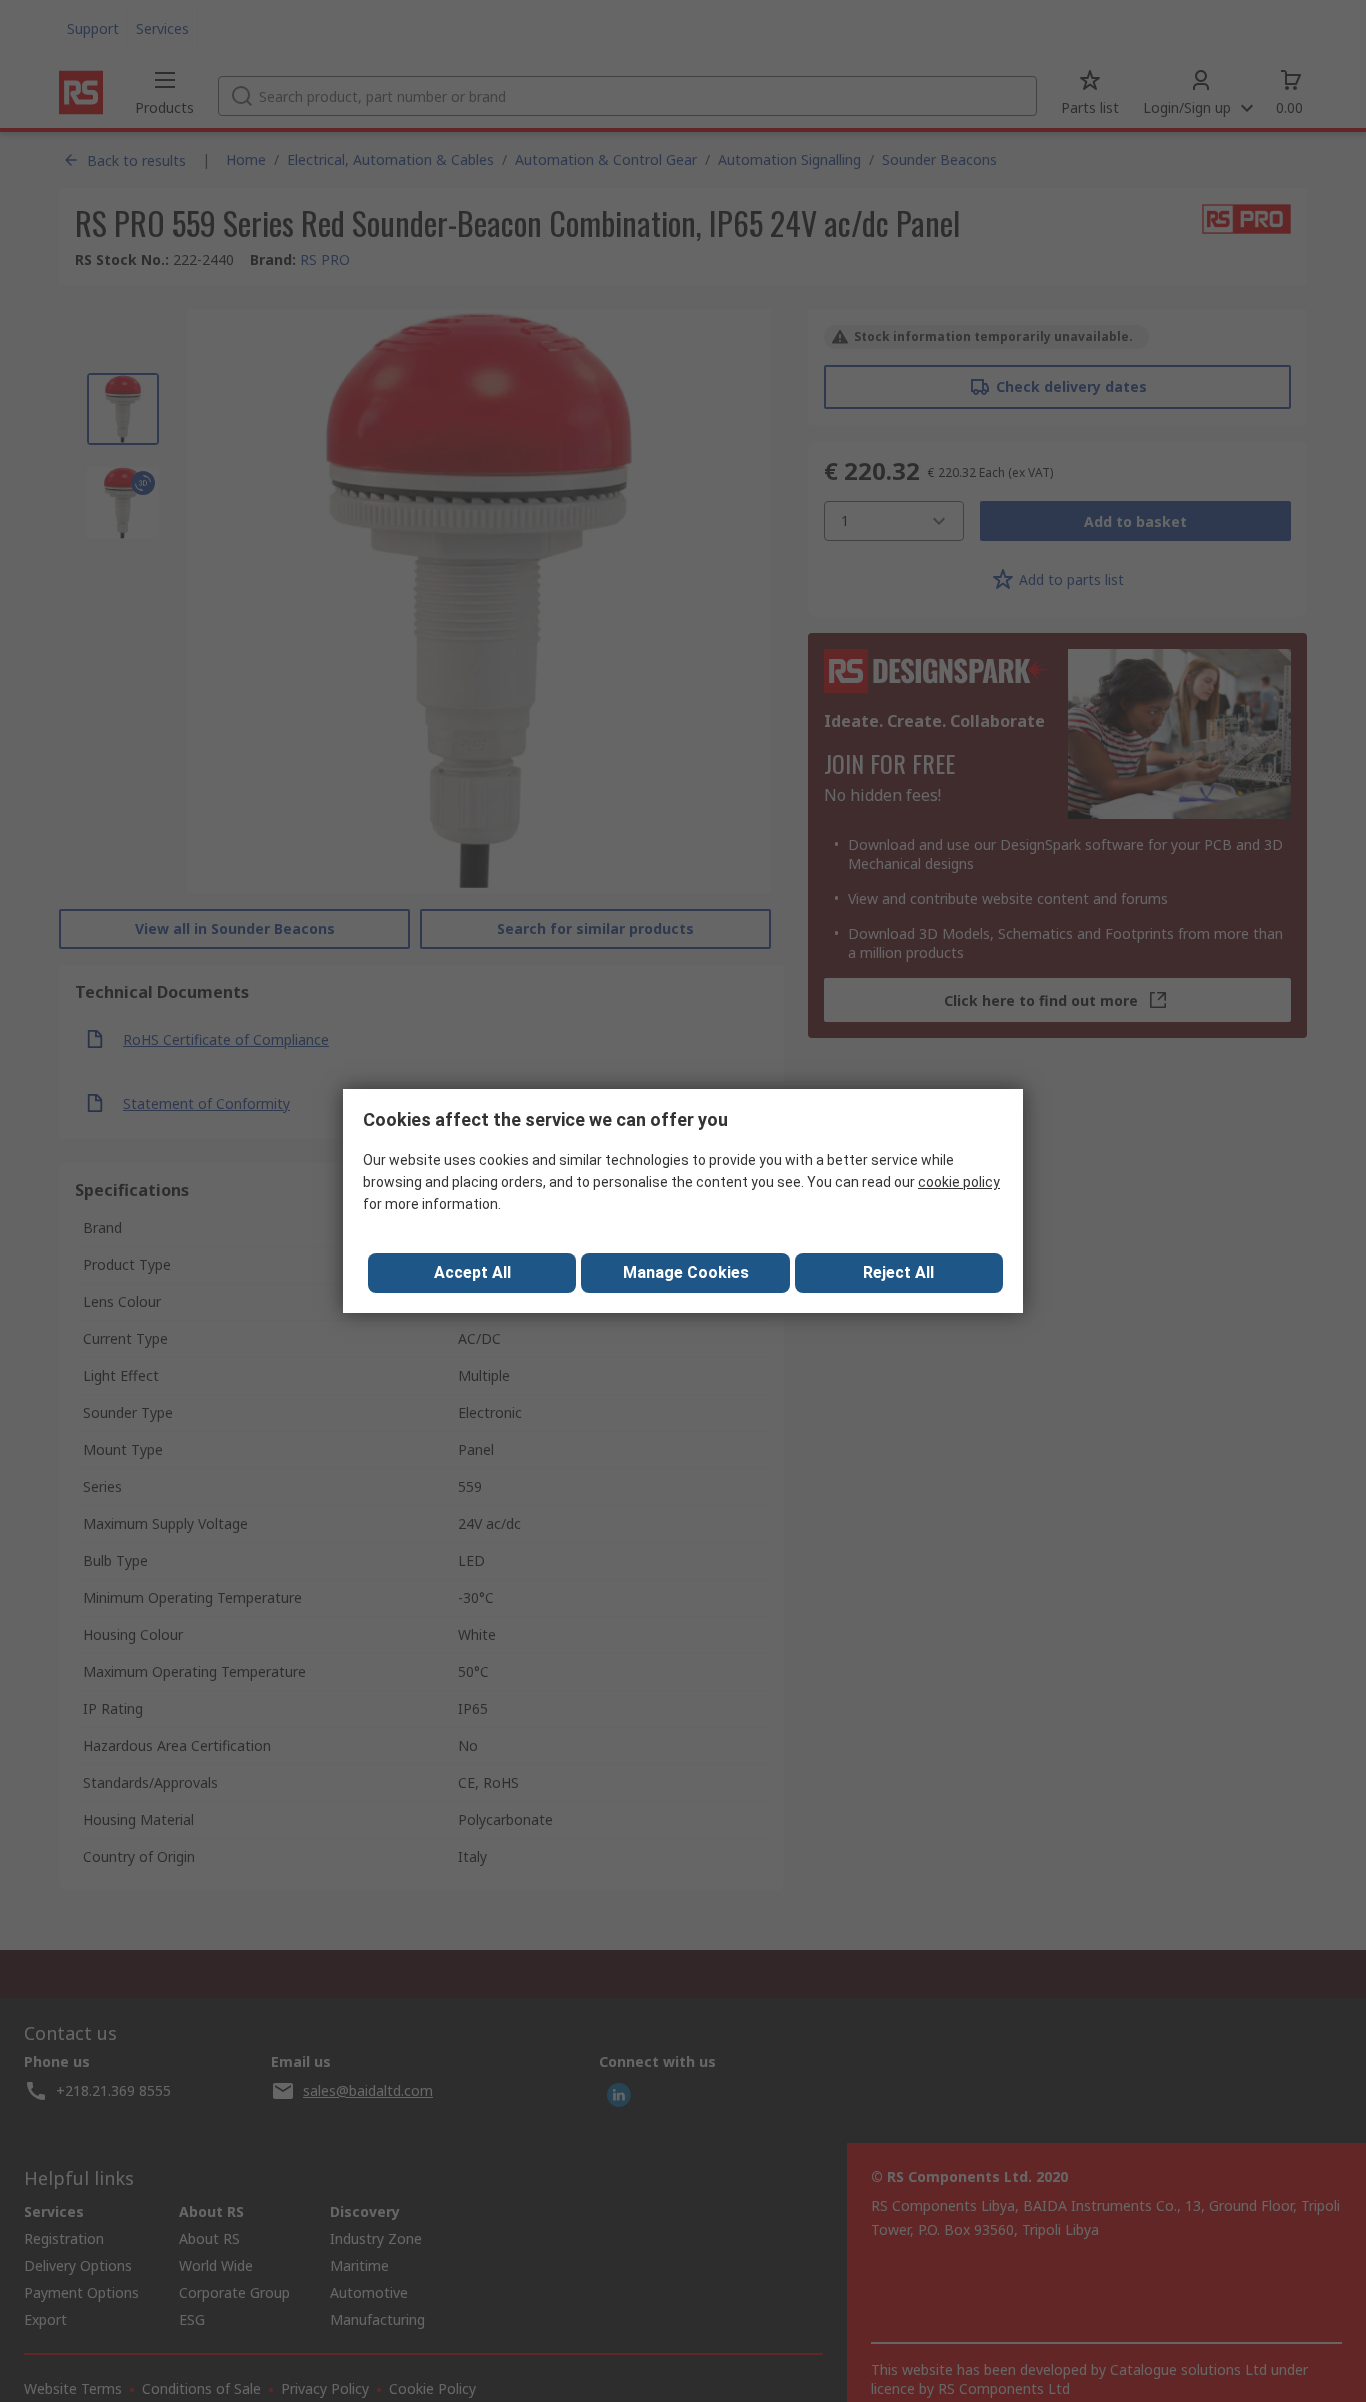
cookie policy (959, 1182)
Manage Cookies (686, 1272)
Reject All (898, 1272)
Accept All (472, 1272)
